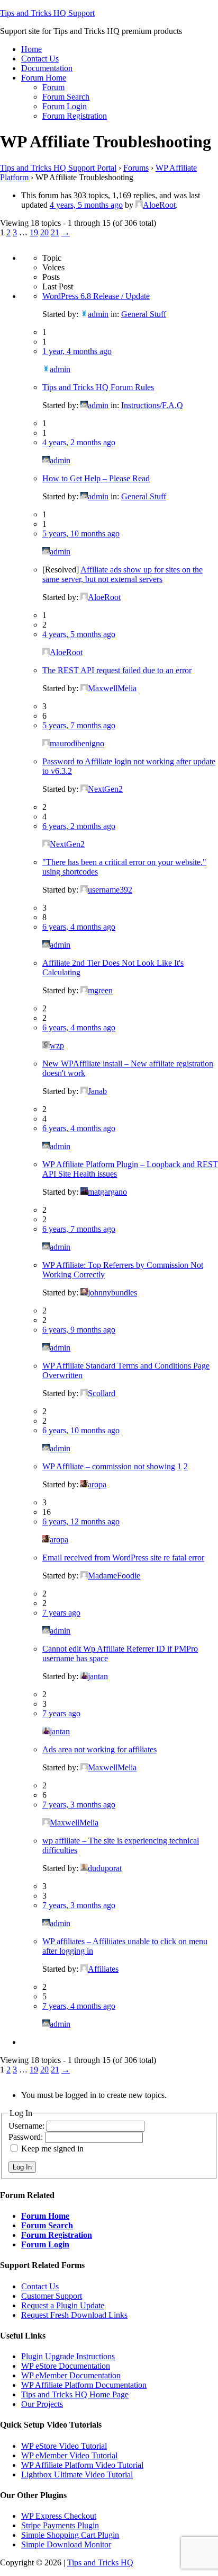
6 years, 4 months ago (79, 927)
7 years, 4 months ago (79, 2006)
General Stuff (144, 314)
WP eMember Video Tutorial (69, 2455)
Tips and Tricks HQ (100, 2562)
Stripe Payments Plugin (60, 2525)
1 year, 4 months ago (77, 351)
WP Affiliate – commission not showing (109, 1466)
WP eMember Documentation (71, 2375)
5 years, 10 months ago (81, 533)
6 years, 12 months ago (81, 1521)
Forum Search (47, 2225)
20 (44, 232)
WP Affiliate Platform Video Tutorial (82, 2465)
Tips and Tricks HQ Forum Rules (98, 387)
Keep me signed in (52, 2149)
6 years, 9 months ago (79, 1330)
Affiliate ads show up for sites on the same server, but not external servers (122, 574)
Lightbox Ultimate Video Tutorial (77, 2474)
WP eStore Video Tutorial (64, 2446)
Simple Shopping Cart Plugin (70, 2535)
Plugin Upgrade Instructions (68, 2356)
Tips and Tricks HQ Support (47, 13)
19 (34, 232)
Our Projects (42, 2404)
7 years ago (61, 1613)
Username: (28, 2126)
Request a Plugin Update (63, 2305)
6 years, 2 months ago (79, 826)
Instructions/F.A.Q (152, 405)
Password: (27, 2137)
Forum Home (45, 2216)
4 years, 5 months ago (86, 205)
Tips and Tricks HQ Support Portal (58, 168)
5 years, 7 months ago (79, 725)
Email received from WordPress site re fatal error (123, 1558)
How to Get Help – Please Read (96, 478)
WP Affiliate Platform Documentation (84, 2385)
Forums (136, 168)
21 (55, 232)
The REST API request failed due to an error (117, 670)
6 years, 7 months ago (79, 1229)
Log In (22, 2167)
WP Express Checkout (59, 2516)
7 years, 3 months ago (79, 1805)
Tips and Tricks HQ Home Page (75, 2394)
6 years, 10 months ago (81, 1430)
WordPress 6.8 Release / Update (96, 296)
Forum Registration (57, 2235)
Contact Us (40, 2286)
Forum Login (45, 2244)
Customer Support (52, 2296)
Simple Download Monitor (66, 2544)
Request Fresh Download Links (74, 2315)
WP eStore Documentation (66, 2366)
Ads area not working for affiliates (99, 1749)
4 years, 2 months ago (79, 442)
